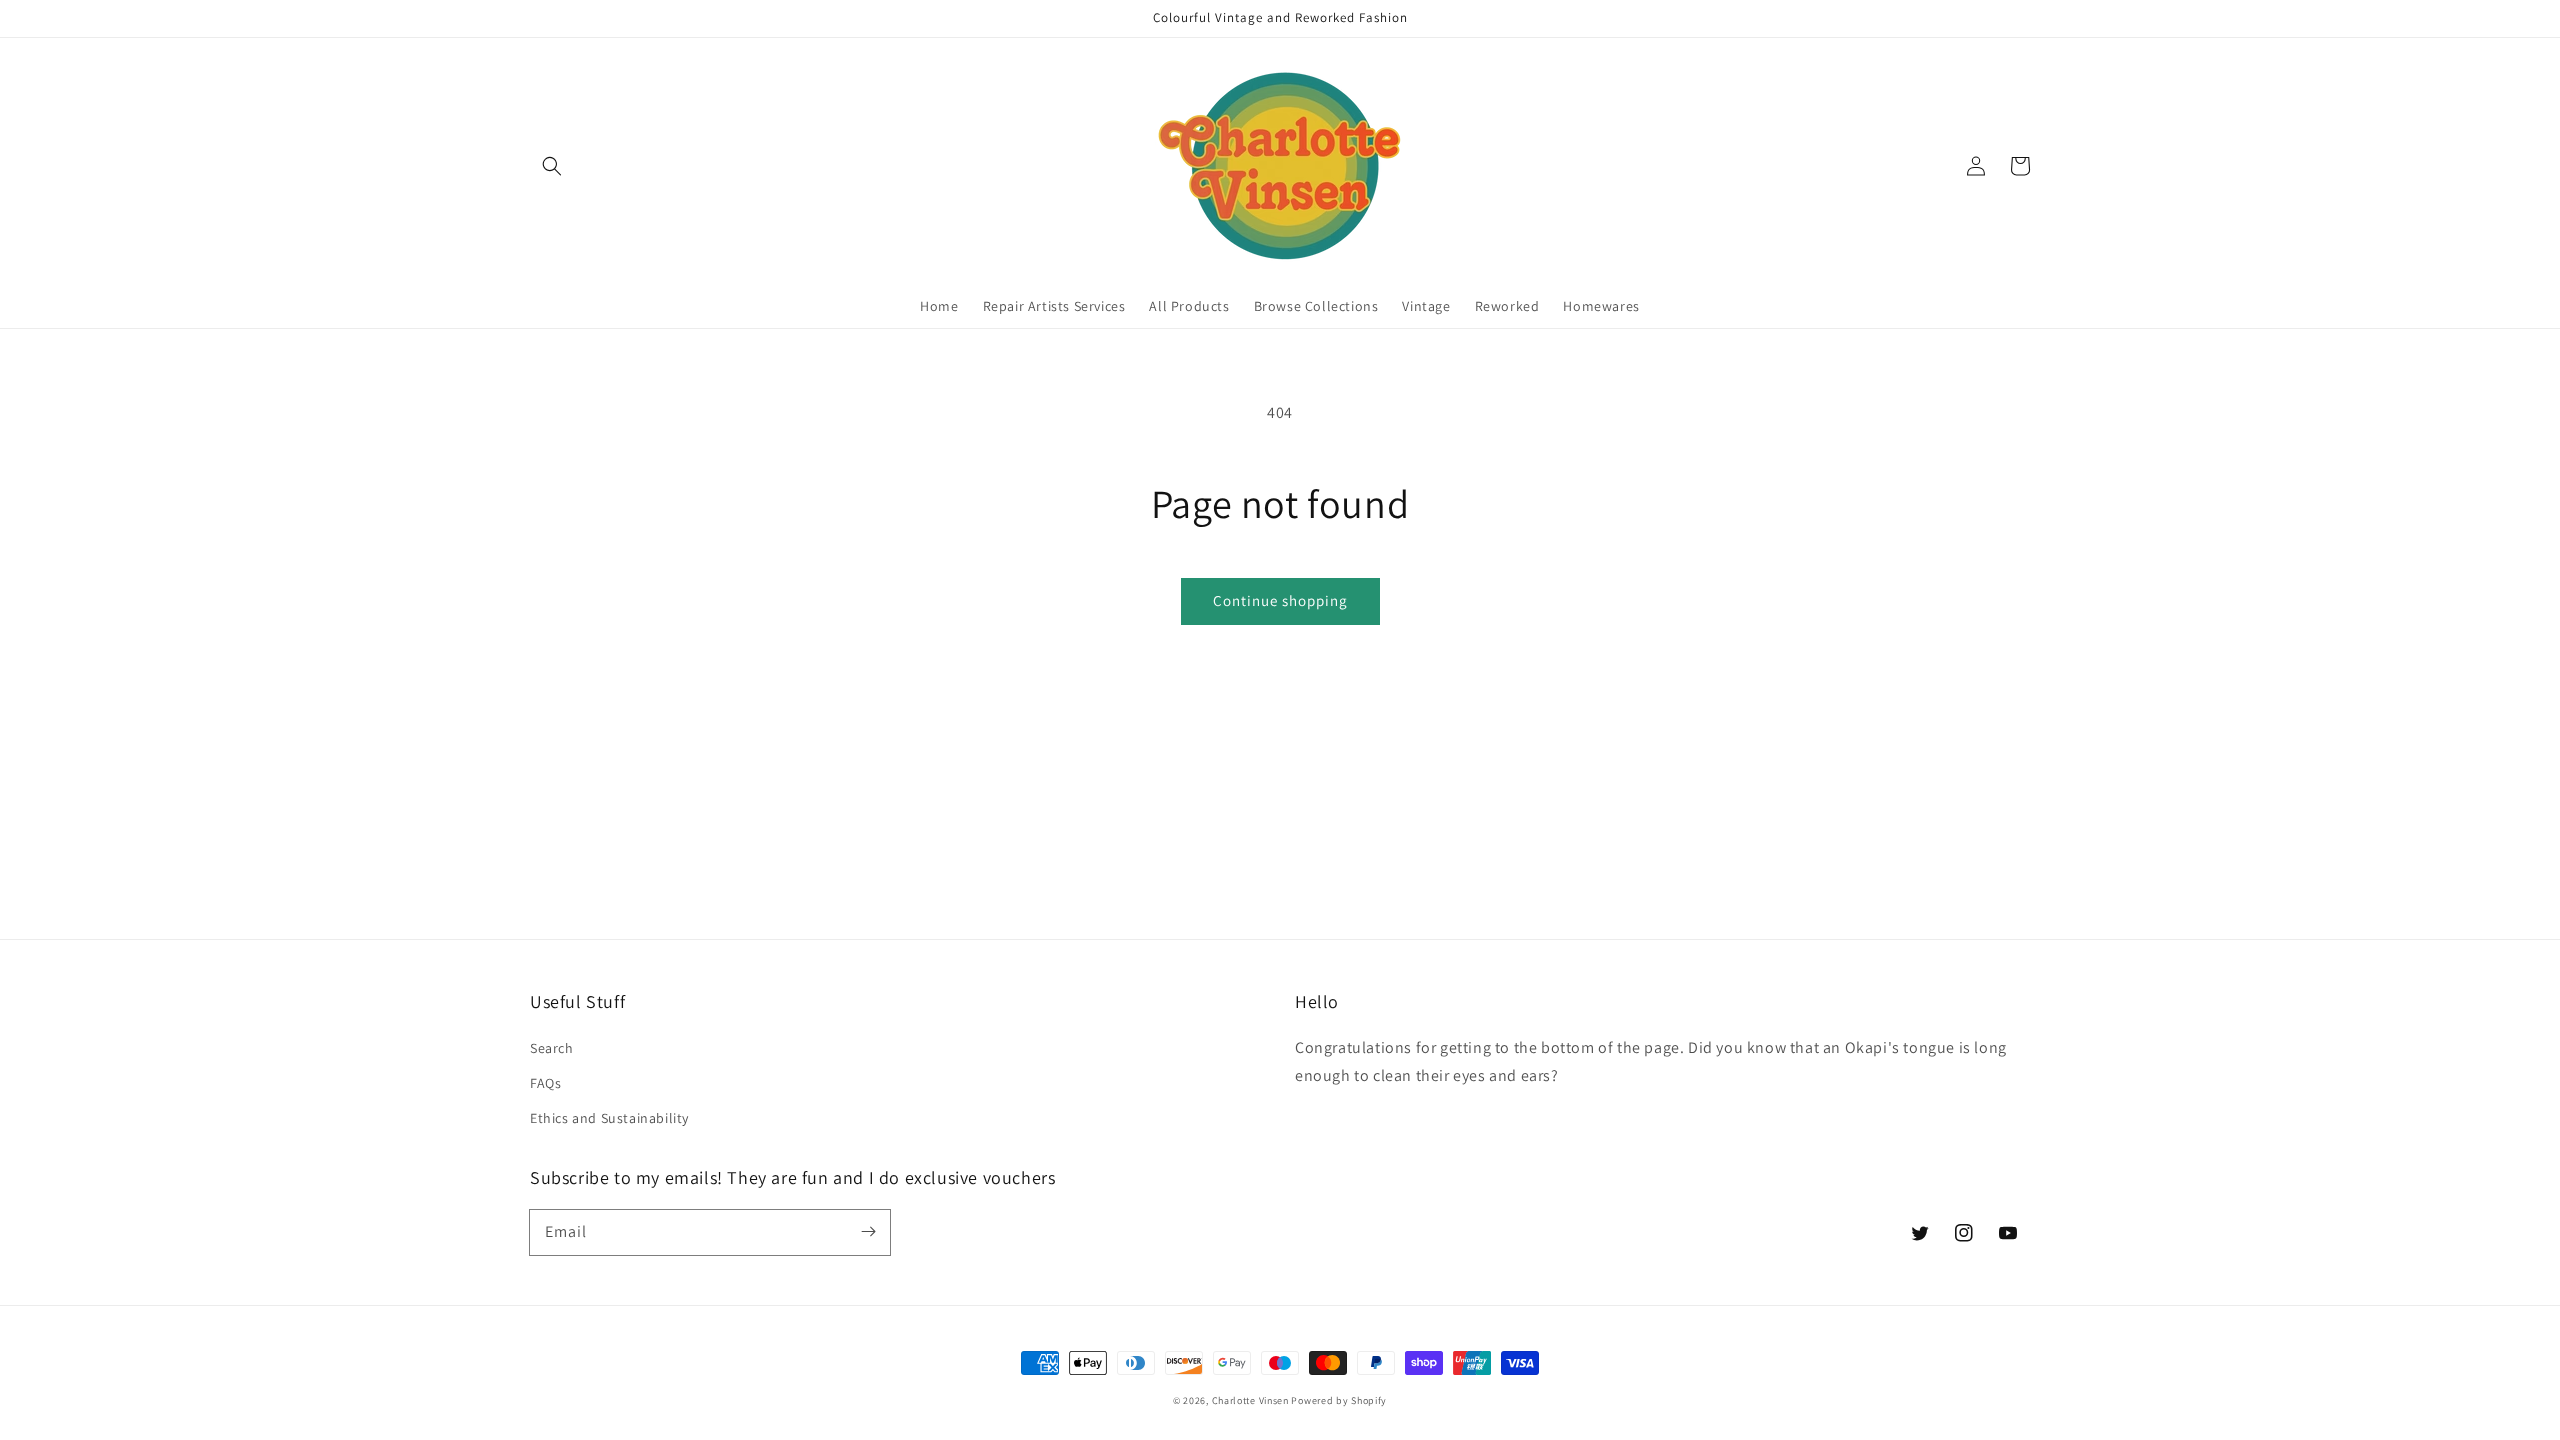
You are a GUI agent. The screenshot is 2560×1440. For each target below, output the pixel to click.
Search (552, 1048)
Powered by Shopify (1339, 1400)
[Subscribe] (868, 1232)
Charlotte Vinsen (1250, 1400)
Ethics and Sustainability (609, 1118)
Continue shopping (1280, 600)
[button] (552, 166)
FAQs (545, 1083)
